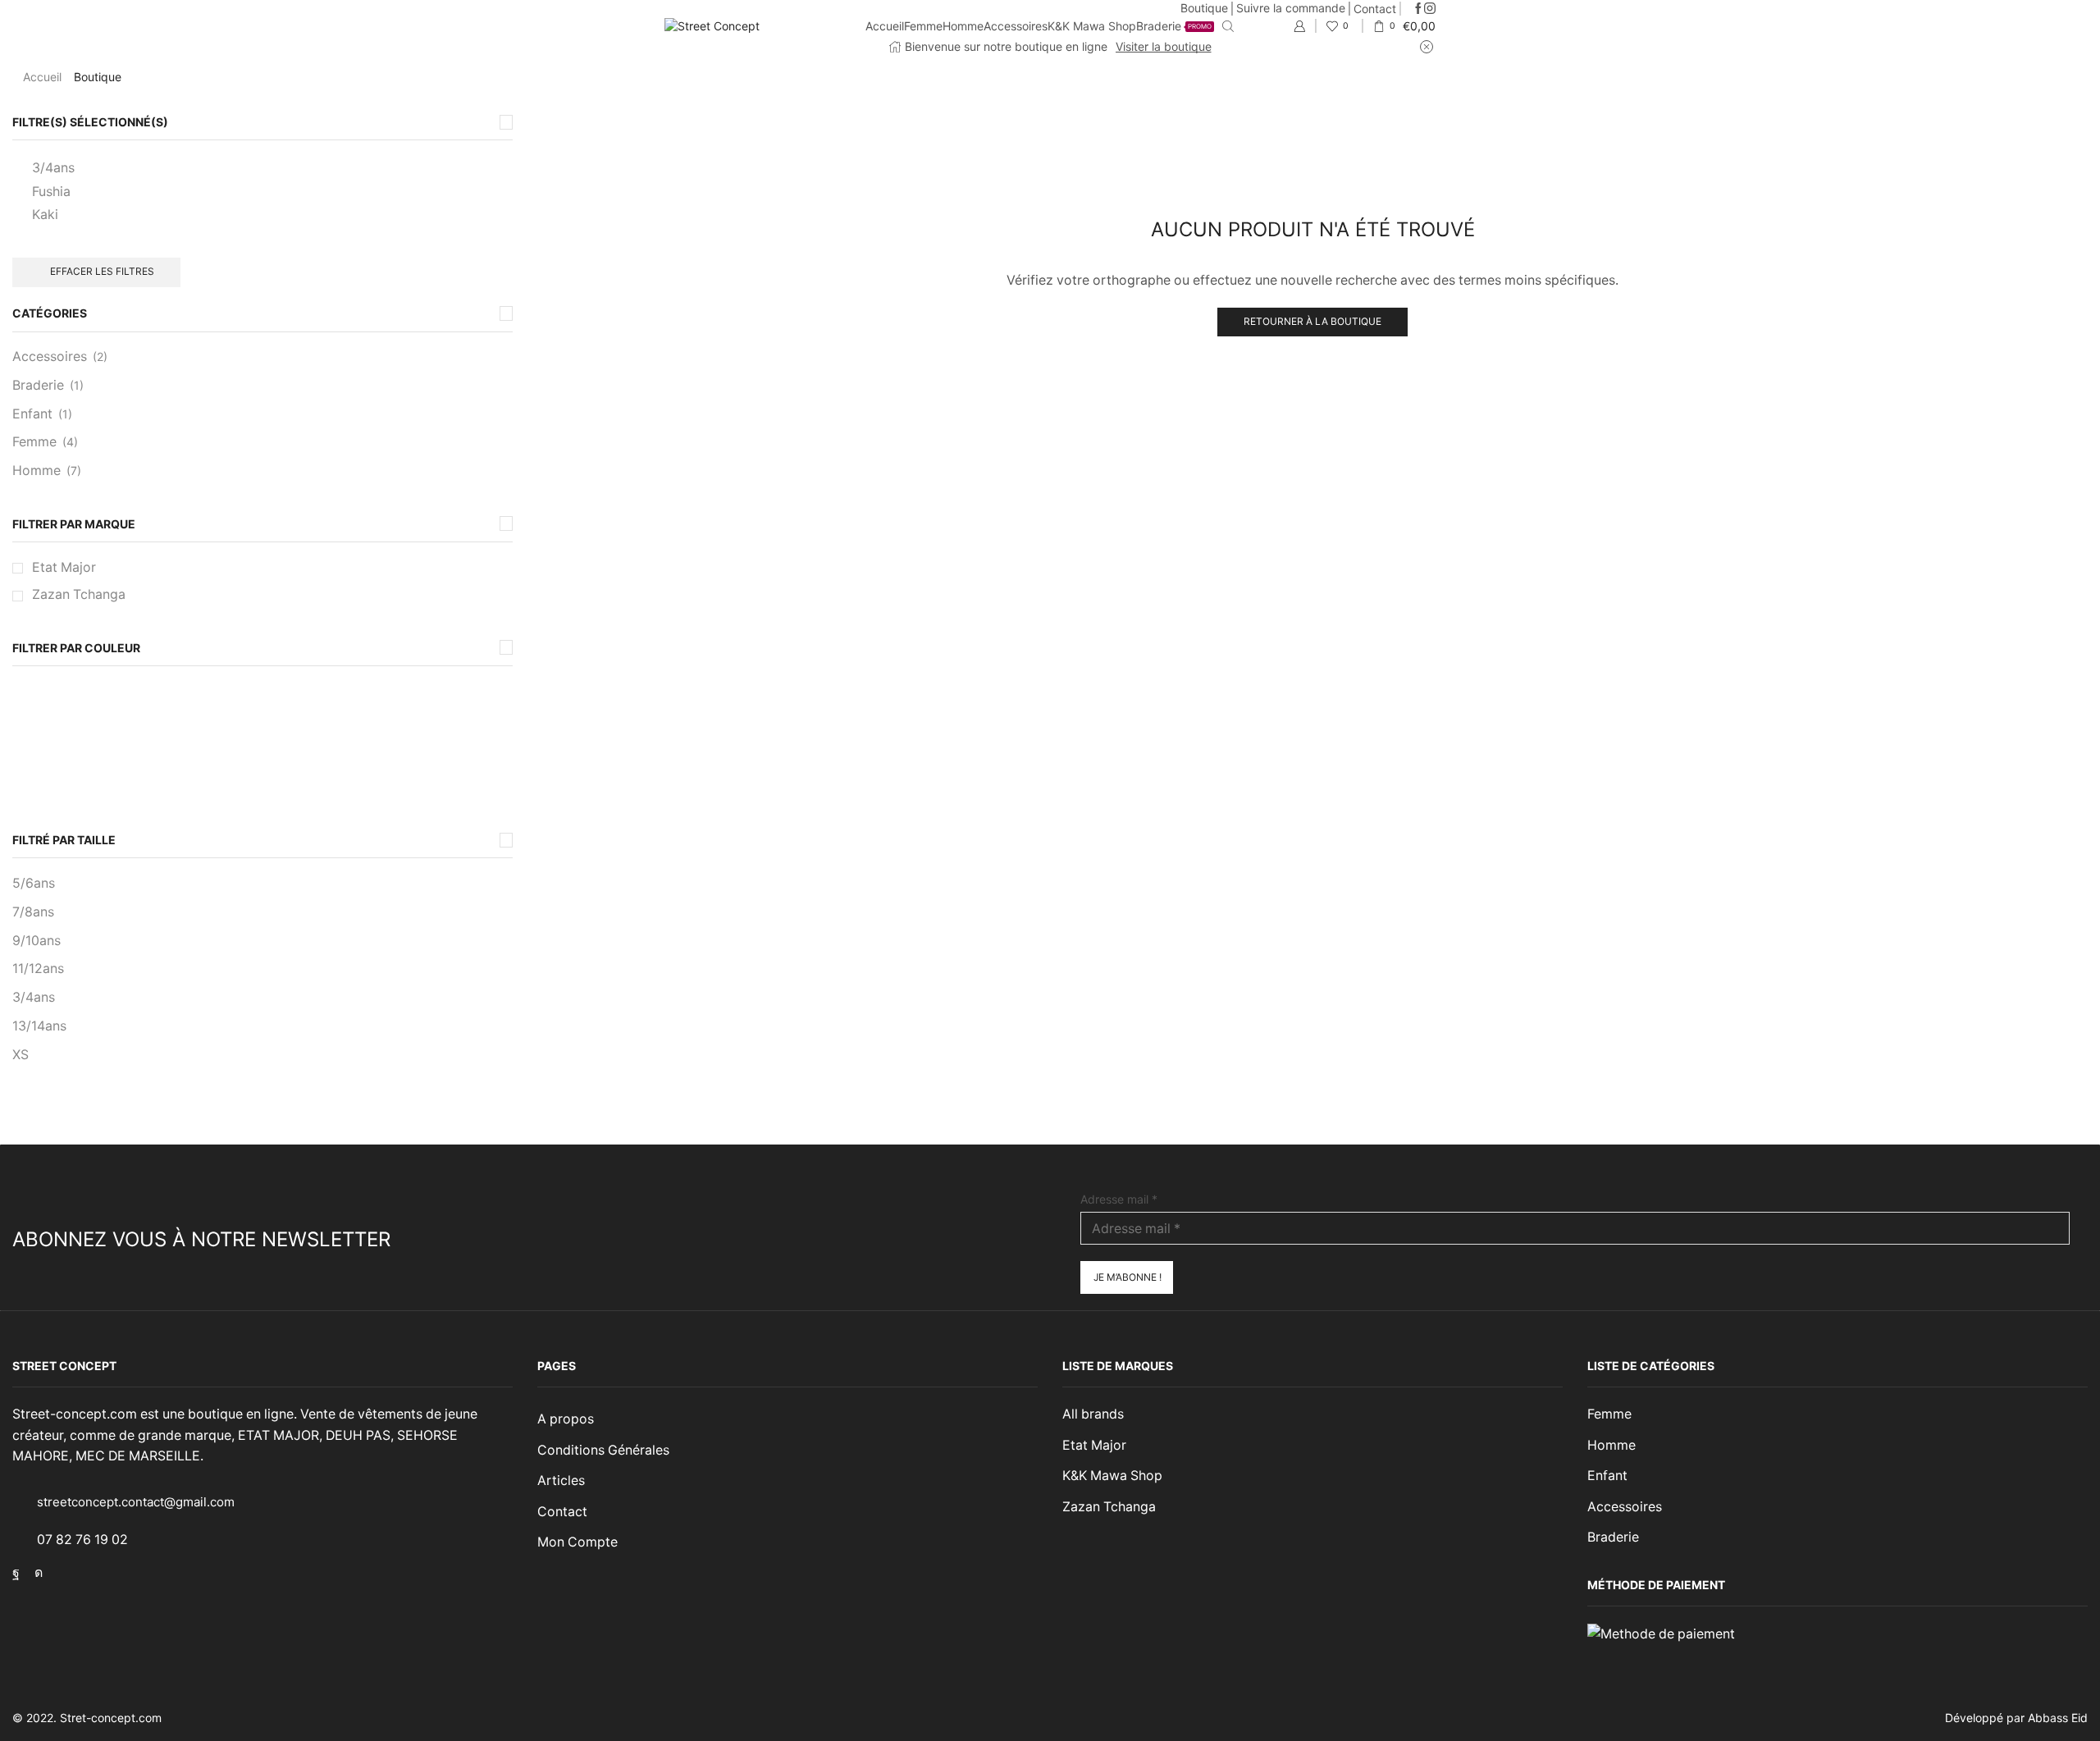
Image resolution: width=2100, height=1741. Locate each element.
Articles (561, 1481)
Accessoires (1016, 26)
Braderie (1174, 26)
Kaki (45, 215)
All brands (1093, 1414)
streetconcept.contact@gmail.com (136, 1502)
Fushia (51, 192)
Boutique (1204, 8)
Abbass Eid (2058, 1718)
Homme (963, 26)
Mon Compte (577, 1542)
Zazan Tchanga (79, 594)
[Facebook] (1418, 9)
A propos (566, 1419)
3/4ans (53, 168)
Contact (1375, 9)
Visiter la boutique (1164, 46)
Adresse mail (1119, 1199)
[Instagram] (1430, 9)
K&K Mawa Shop (1092, 26)
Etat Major (64, 567)
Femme (923, 26)
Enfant (32, 414)
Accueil (885, 26)
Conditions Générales (603, 1450)
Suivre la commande (1291, 8)
